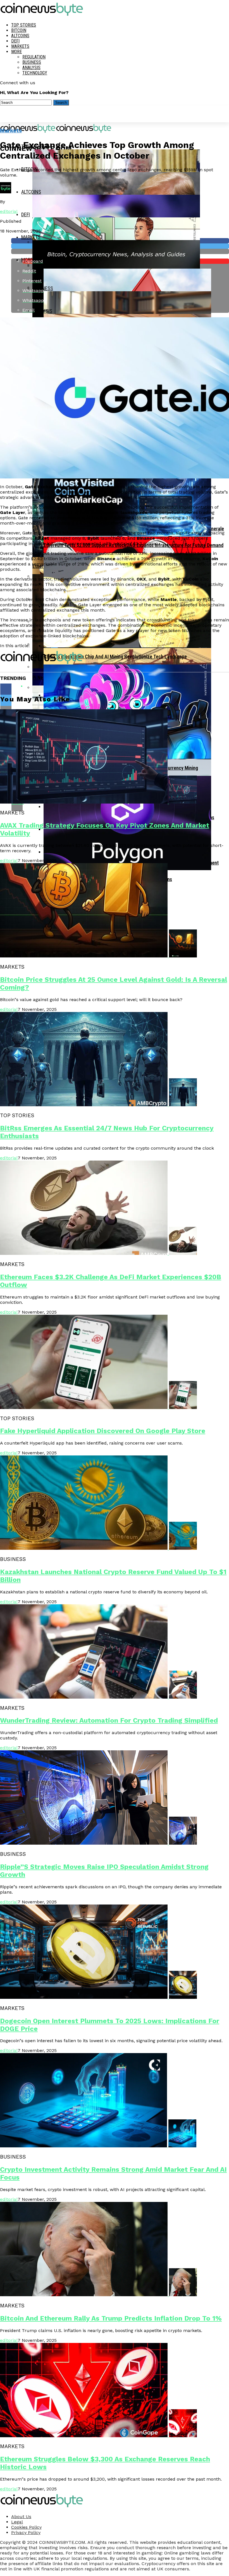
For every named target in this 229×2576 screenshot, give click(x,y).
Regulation (34, 57)
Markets (20, 46)
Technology (35, 73)
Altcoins (20, 36)
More (16, 52)
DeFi (15, 41)
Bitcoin (19, 30)
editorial (9, 211)
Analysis (31, 68)
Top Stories (24, 25)
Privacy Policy (26, 2532)
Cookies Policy (26, 2527)
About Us (21, 2517)
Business (32, 62)
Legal (17, 2522)
